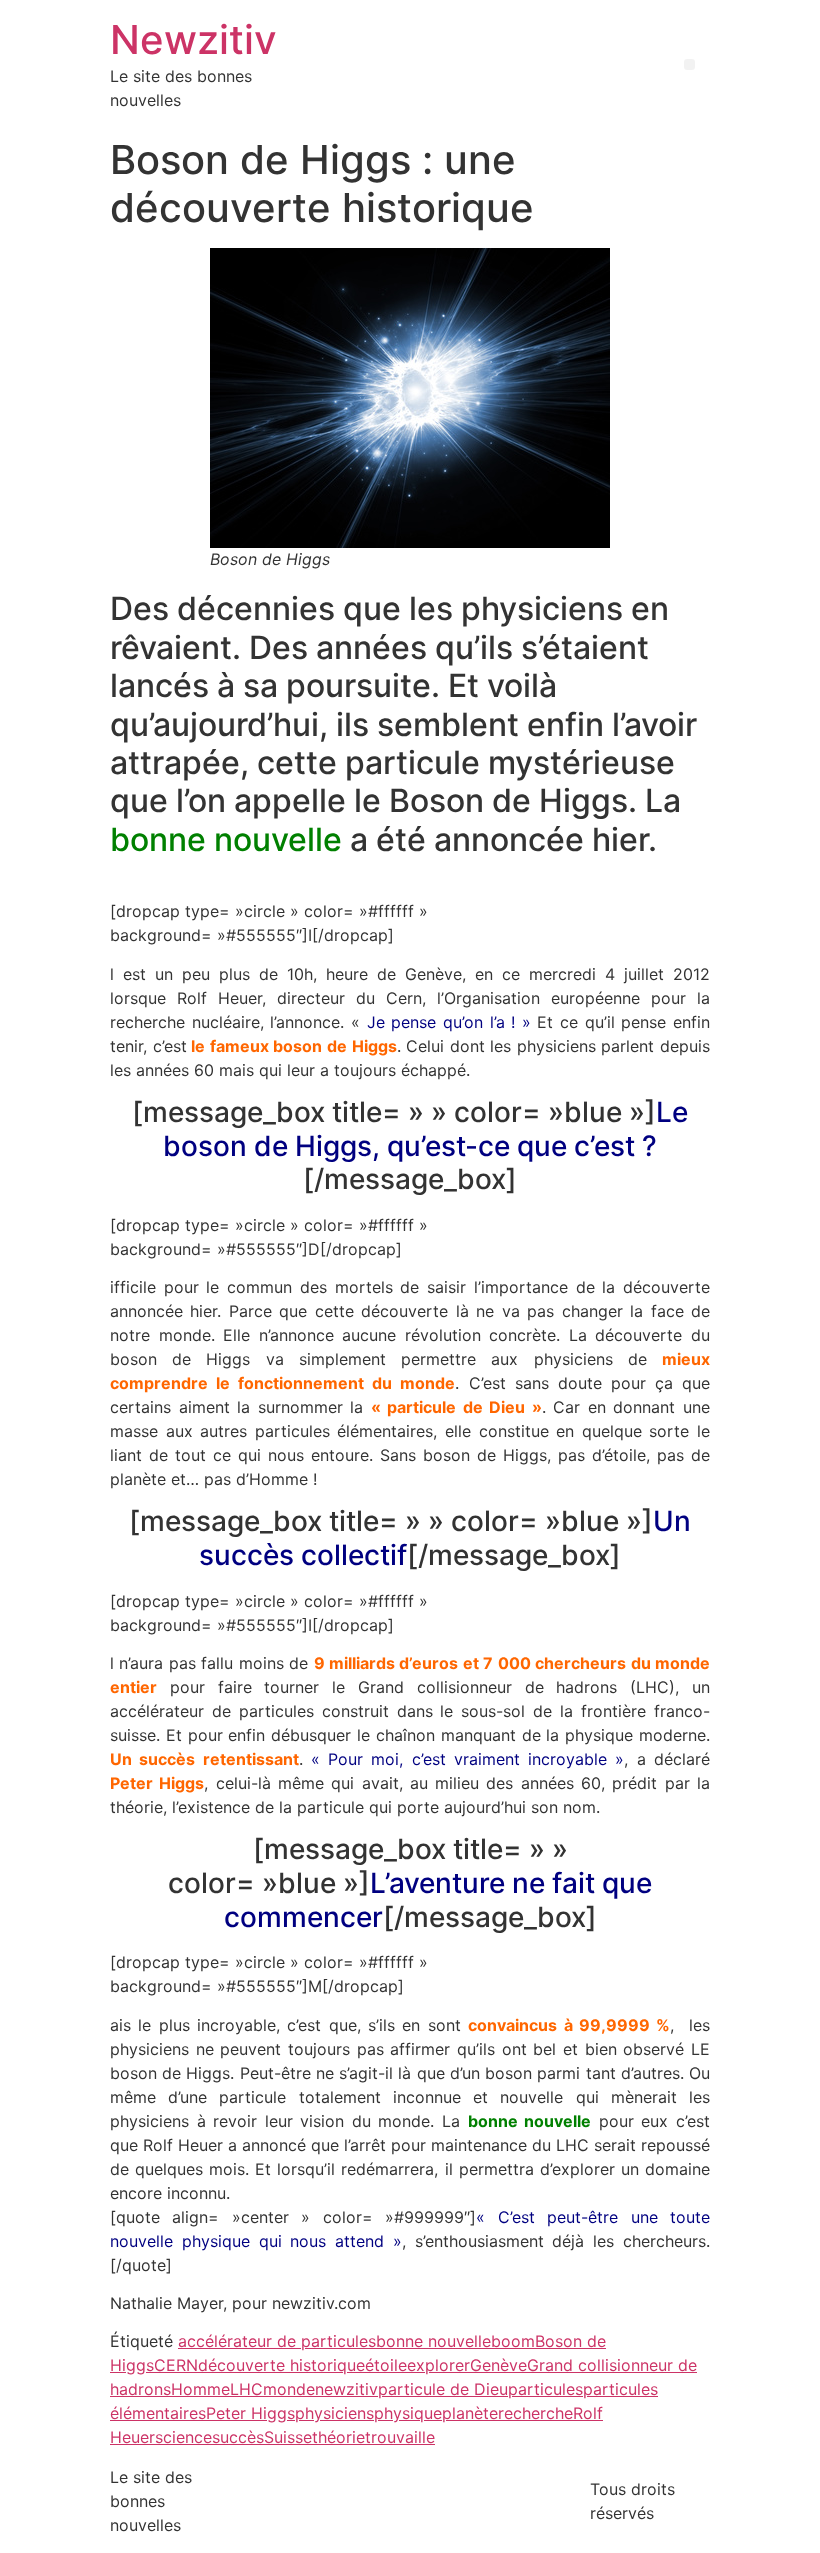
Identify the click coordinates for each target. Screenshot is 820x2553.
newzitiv (346, 2389)
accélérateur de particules (277, 2341)
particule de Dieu (443, 2389)
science (183, 2437)
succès (238, 2437)
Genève (498, 2365)
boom (513, 2341)
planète (470, 2413)
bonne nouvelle (433, 2341)
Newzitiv (193, 39)
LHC (246, 2389)
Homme (200, 2389)
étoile (386, 2365)
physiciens (334, 2413)
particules (545, 2389)
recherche (535, 2413)
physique (408, 2413)
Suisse (288, 2437)
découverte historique (281, 2365)
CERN (176, 2365)
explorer (438, 2365)
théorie (338, 2437)
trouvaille (400, 2437)
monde (289, 2389)
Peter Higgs (250, 2413)
